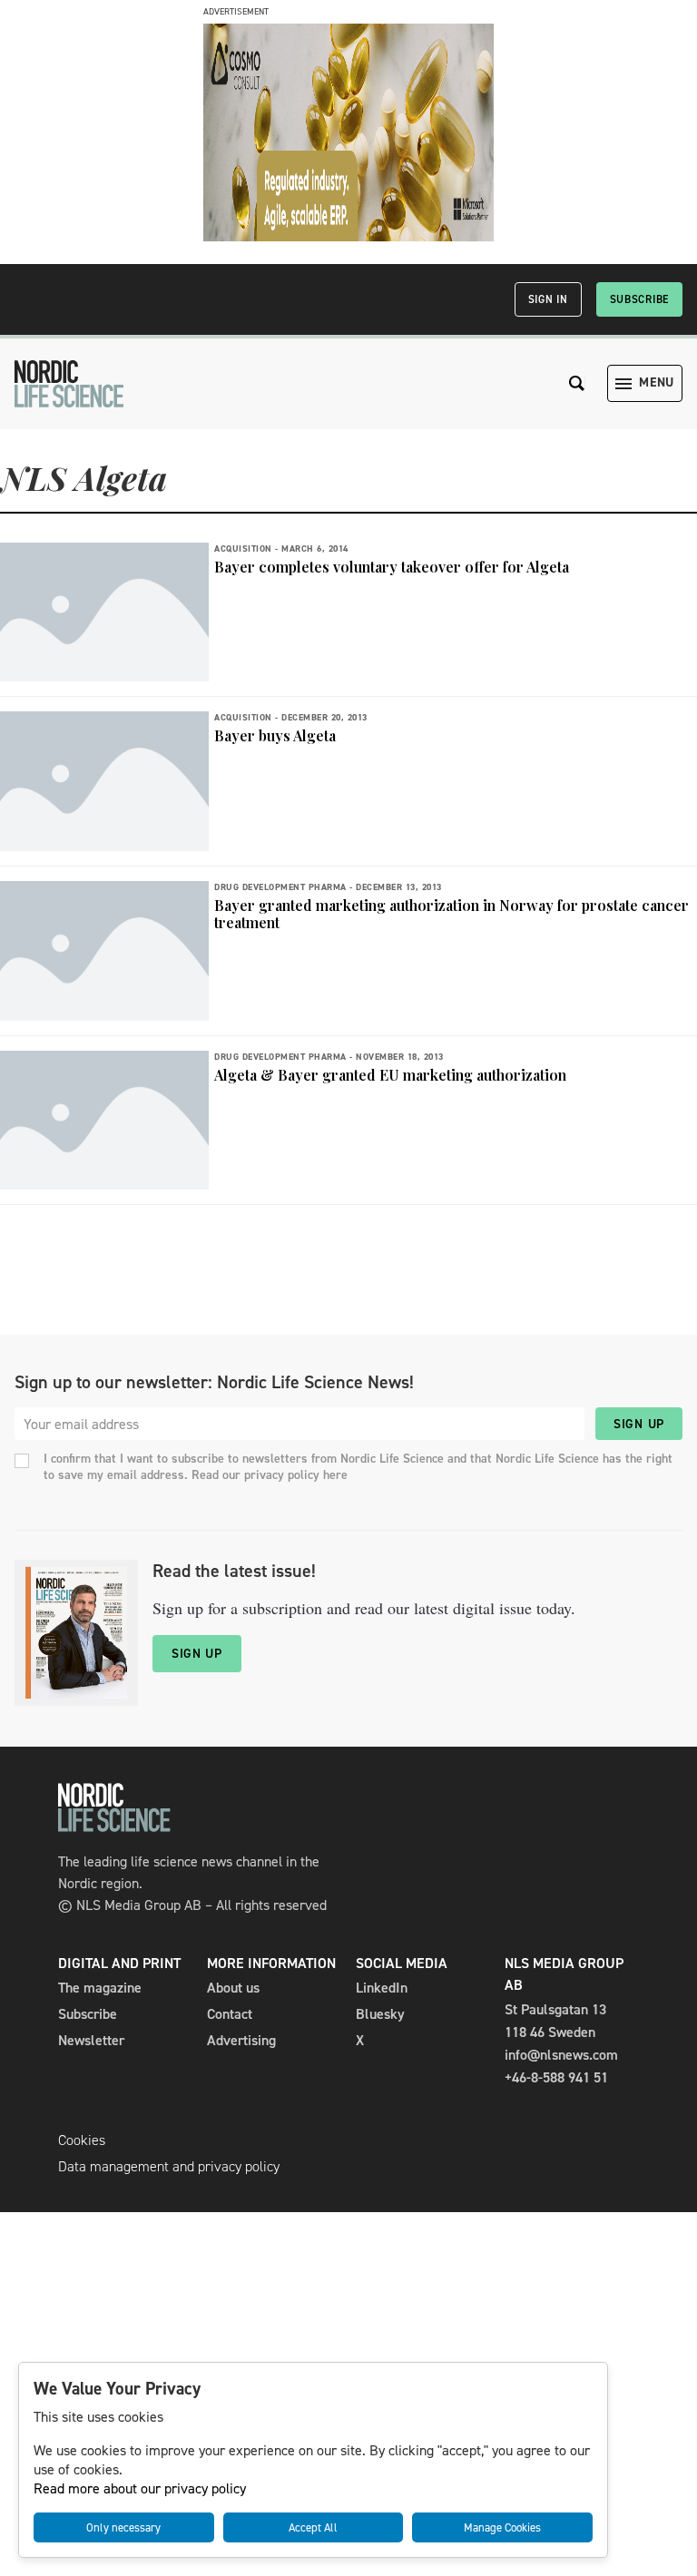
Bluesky (380, 2014)
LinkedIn (382, 1988)
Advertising (241, 2040)
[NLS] (69, 384)
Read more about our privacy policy (140, 2488)
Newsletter (91, 2040)
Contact (230, 2014)
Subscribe (639, 299)
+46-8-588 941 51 (556, 2077)
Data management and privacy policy (169, 2166)
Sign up (639, 1424)
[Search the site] (577, 383)
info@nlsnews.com (561, 2055)
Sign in (548, 299)
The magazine (100, 1988)
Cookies (82, 2140)
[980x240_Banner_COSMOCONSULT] (348, 236)
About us (233, 1988)
